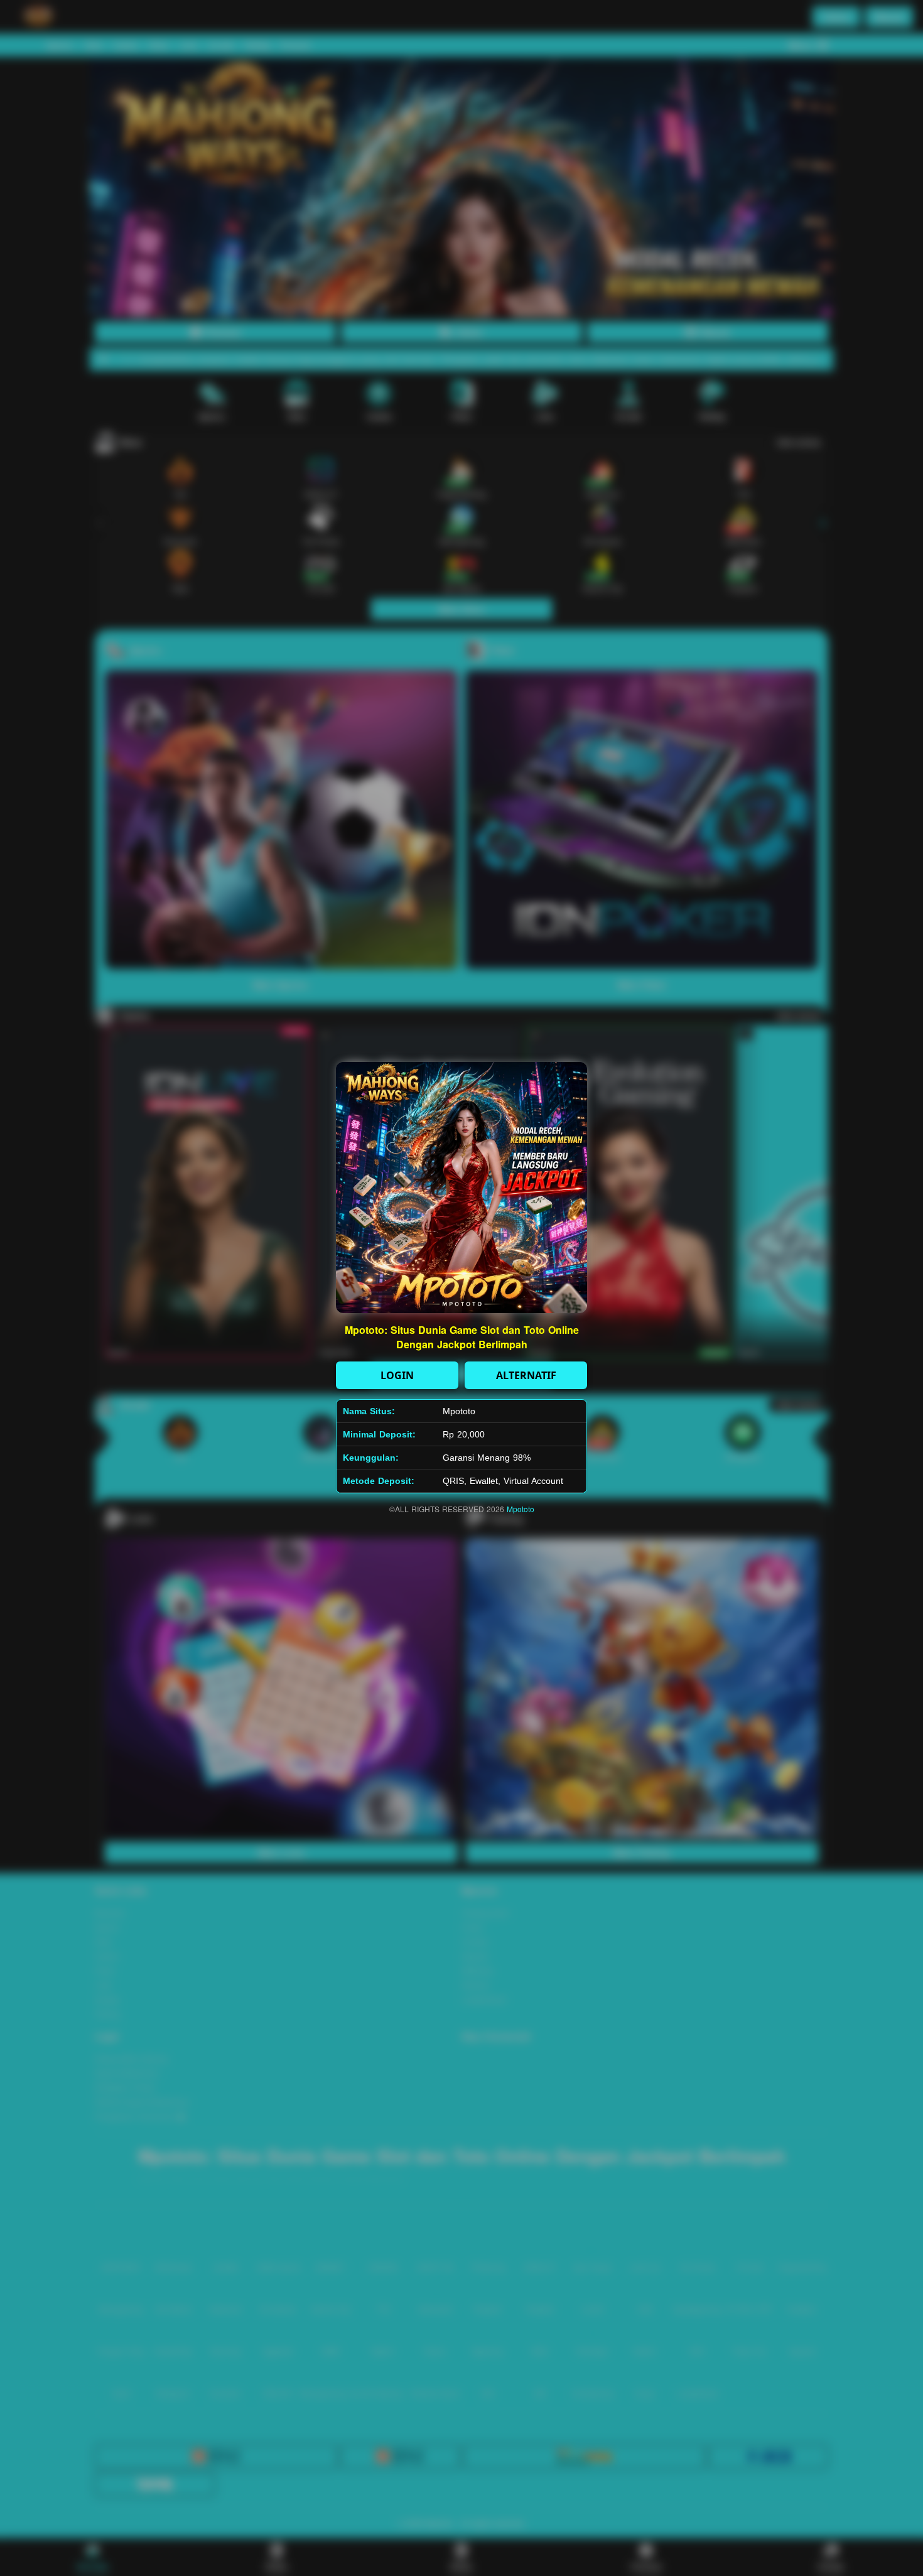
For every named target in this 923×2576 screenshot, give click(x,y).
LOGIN (397, 1375)
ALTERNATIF (526, 1375)
